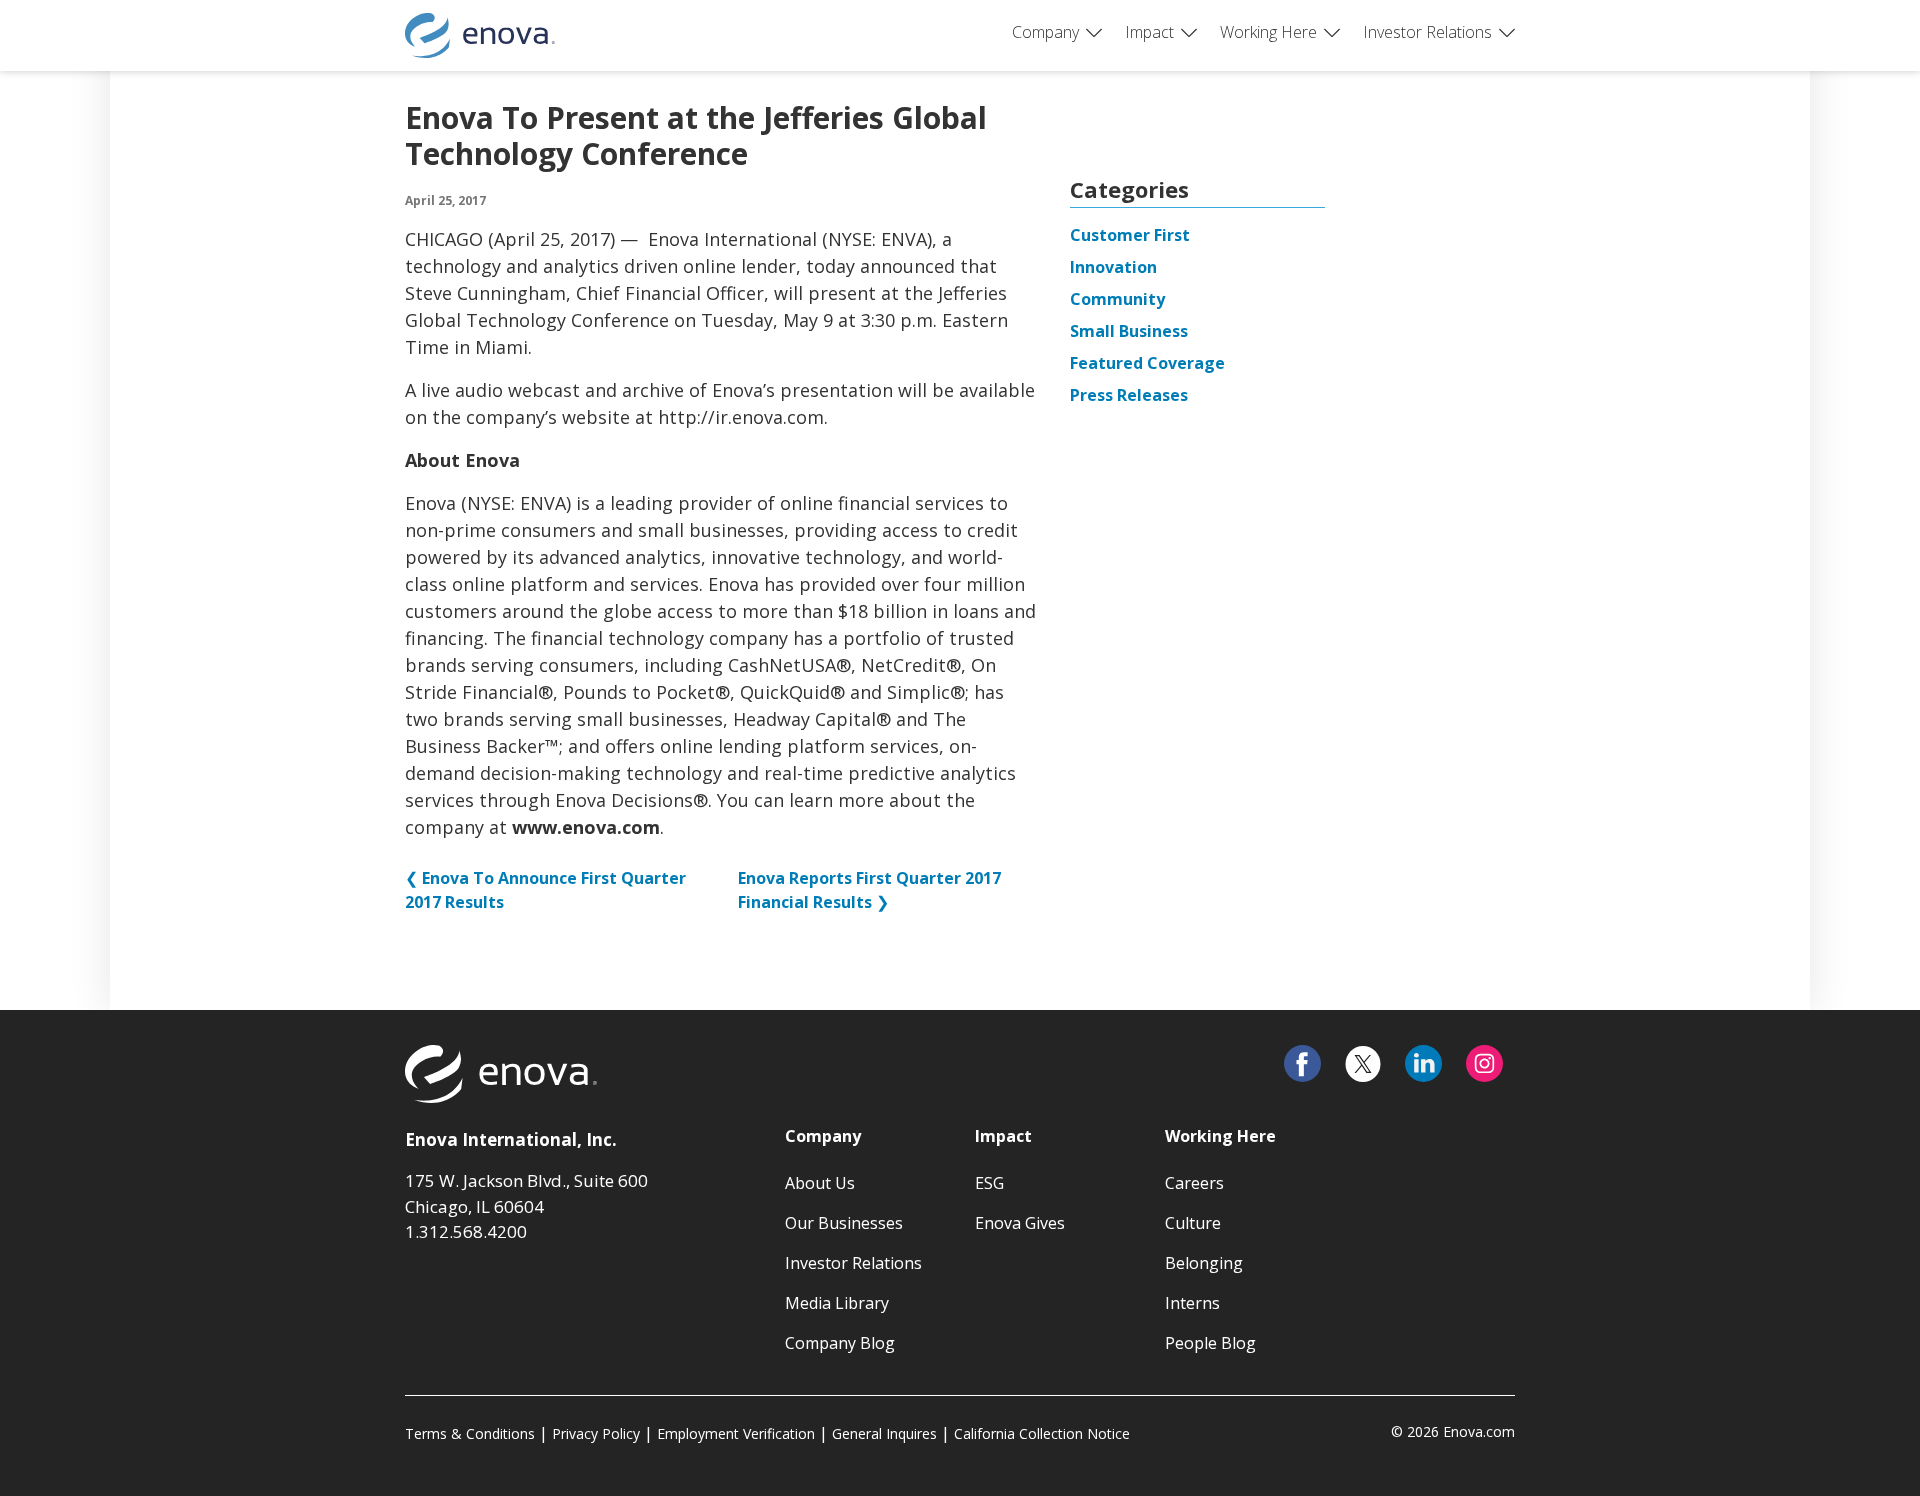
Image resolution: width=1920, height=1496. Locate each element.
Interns (1192, 1303)
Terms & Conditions (470, 1433)
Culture (1193, 1223)
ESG (989, 1183)
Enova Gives (1020, 1223)
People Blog (1210, 1343)
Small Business (1129, 331)
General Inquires (884, 1433)
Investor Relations (1427, 32)
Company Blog (840, 1343)
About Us (820, 1183)
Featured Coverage (1147, 363)
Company (1045, 32)
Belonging (1204, 1263)
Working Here (1268, 32)
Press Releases (1129, 395)
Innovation (1113, 267)
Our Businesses (844, 1223)
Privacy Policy (596, 1433)
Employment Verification (736, 1433)
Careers (1194, 1183)
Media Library (837, 1303)
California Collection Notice (1042, 1433)
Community (1117, 299)
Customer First (1130, 235)
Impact (1149, 32)
